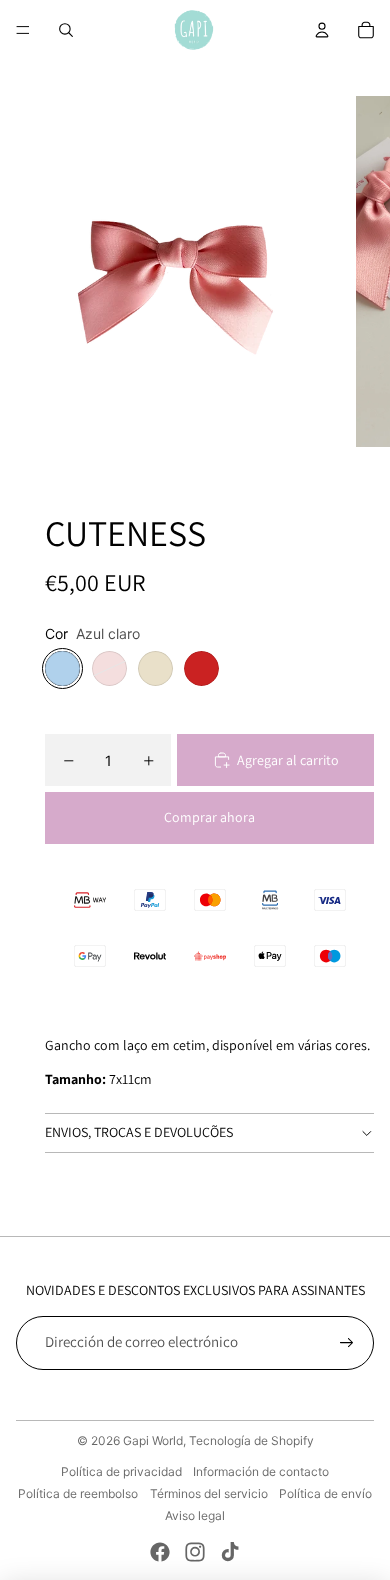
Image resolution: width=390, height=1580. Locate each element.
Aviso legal (195, 1515)
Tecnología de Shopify (251, 1440)
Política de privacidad (121, 1471)
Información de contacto (261, 1471)
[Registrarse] (347, 1343)
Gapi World (153, 1440)
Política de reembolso (78, 1493)
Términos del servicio (209, 1493)
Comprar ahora (209, 817)
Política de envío (325, 1493)
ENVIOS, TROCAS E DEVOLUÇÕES (139, 1132)
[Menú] (23, 30)
